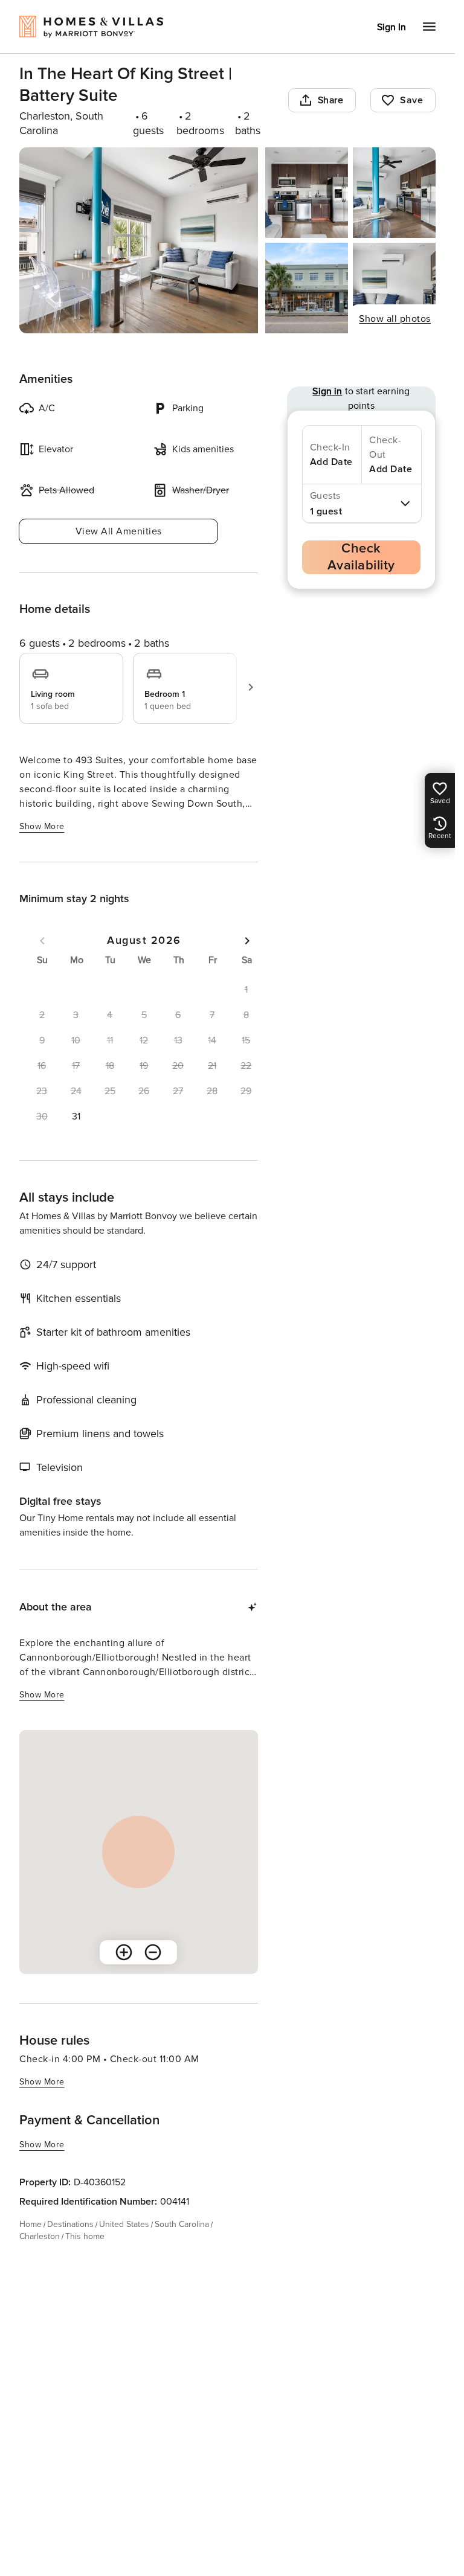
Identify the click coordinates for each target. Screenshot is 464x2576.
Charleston (40, 2236)
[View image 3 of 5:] (394, 193)
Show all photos (395, 319)
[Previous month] (42, 941)
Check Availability (361, 557)
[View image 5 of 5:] (394, 288)
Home (31, 2224)
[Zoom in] (124, 1952)
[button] (76, 1117)
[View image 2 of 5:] (307, 193)
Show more (42, 826)
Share (331, 100)
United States (124, 2224)
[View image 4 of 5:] (307, 288)
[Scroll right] (251, 687)
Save (411, 100)
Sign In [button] (391, 27)
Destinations (70, 2224)
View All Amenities (119, 531)
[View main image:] (139, 240)
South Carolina (182, 2224)
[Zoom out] (153, 1952)
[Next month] (247, 941)
